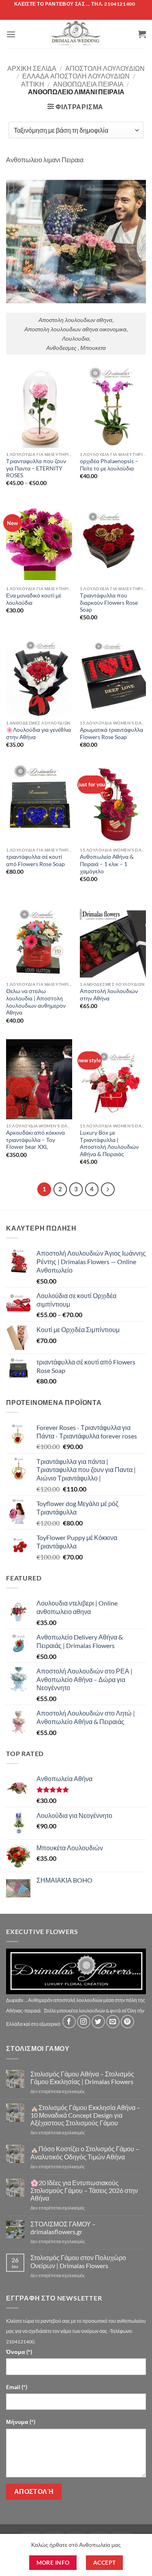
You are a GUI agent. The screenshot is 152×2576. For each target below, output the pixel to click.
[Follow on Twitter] (98, 2022)
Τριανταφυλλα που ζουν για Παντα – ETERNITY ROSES (36, 468)
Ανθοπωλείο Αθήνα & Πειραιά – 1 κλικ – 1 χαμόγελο (107, 864)
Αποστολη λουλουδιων (105, 68)
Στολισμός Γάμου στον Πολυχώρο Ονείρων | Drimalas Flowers (78, 2261)
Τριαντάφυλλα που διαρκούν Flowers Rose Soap (109, 603)
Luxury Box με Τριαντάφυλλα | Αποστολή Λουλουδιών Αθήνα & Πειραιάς (109, 1143)
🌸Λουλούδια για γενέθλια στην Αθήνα (39, 733)
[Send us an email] (113, 2022)
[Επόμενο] (108, 1189)
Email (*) (17, 2387)
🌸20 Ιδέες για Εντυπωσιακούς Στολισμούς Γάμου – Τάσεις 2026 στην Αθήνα (84, 2190)
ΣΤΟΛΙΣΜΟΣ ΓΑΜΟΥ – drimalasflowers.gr (63, 2228)
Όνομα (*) (19, 2352)
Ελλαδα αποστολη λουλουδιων (76, 76)
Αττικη (33, 84)
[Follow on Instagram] (84, 2022)
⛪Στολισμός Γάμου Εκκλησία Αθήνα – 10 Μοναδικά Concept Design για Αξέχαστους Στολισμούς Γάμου (85, 2115)
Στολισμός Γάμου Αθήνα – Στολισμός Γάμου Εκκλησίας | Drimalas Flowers (82, 2078)
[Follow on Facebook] (69, 2022)
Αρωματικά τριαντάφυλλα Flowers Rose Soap (111, 733)
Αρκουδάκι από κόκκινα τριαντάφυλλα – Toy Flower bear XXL (35, 1140)
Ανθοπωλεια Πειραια (88, 84)
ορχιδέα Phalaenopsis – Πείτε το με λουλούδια (109, 465)
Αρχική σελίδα (32, 68)
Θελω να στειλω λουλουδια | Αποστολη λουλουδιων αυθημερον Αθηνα (36, 1002)
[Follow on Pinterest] (127, 2022)
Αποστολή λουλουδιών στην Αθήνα (109, 995)
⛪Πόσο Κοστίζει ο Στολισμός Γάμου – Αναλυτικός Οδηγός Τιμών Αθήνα (85, 2152)
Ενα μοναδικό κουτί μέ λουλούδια (34, 599)
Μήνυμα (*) (21, 2422)
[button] (11, 34)
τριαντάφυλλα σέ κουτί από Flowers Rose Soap (35, 860)
